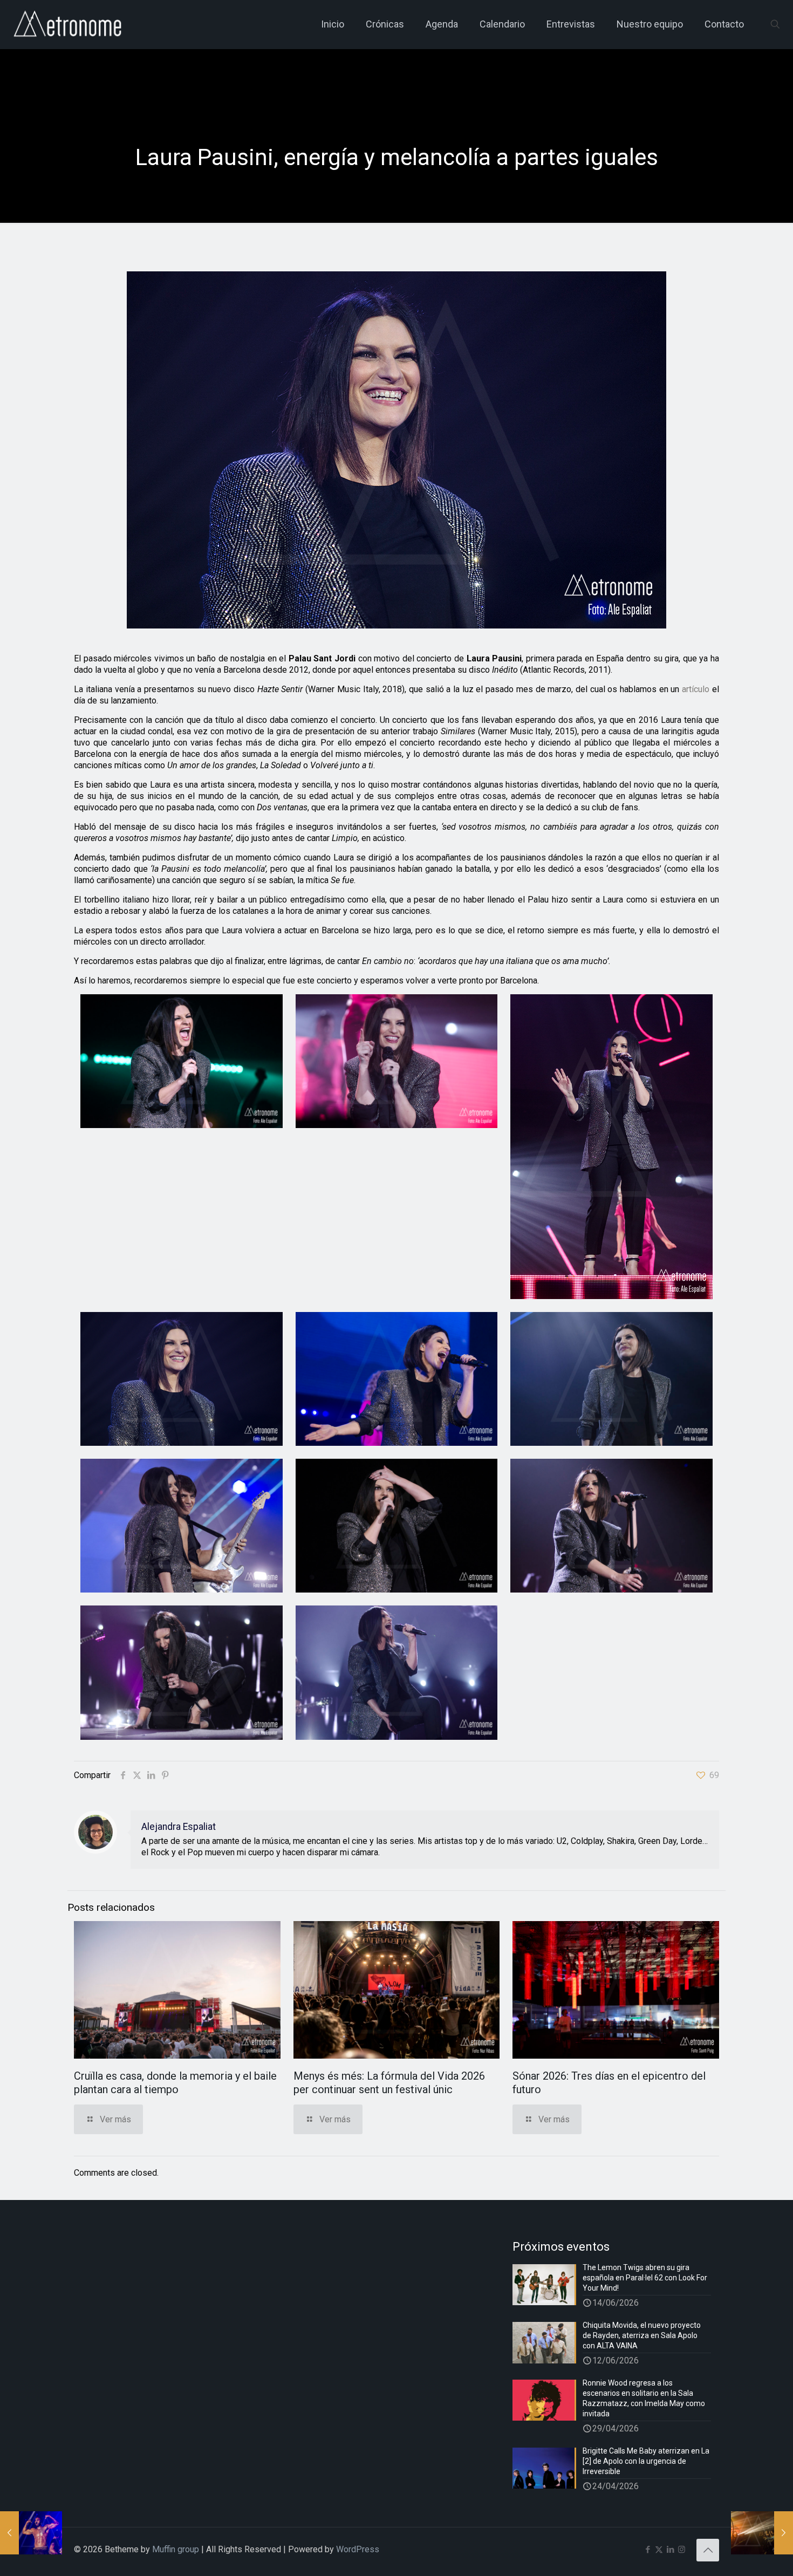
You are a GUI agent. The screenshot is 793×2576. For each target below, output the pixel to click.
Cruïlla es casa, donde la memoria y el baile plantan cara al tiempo (175, 2083)
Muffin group (176, 2549)
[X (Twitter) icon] (659, 2550)
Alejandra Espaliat (179, 1827)
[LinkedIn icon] (670, 2550)
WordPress (358, 2549)
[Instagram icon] (682, 2550)
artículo (696, 689)
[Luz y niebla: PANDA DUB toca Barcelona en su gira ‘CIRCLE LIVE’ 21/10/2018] (762, 2533)
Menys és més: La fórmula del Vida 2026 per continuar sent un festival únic (389, 2083)
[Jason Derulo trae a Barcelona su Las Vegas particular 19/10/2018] (31, 2533)
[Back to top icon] (708, 2550)
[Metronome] (69, 24)
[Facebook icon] (648, 2550)
